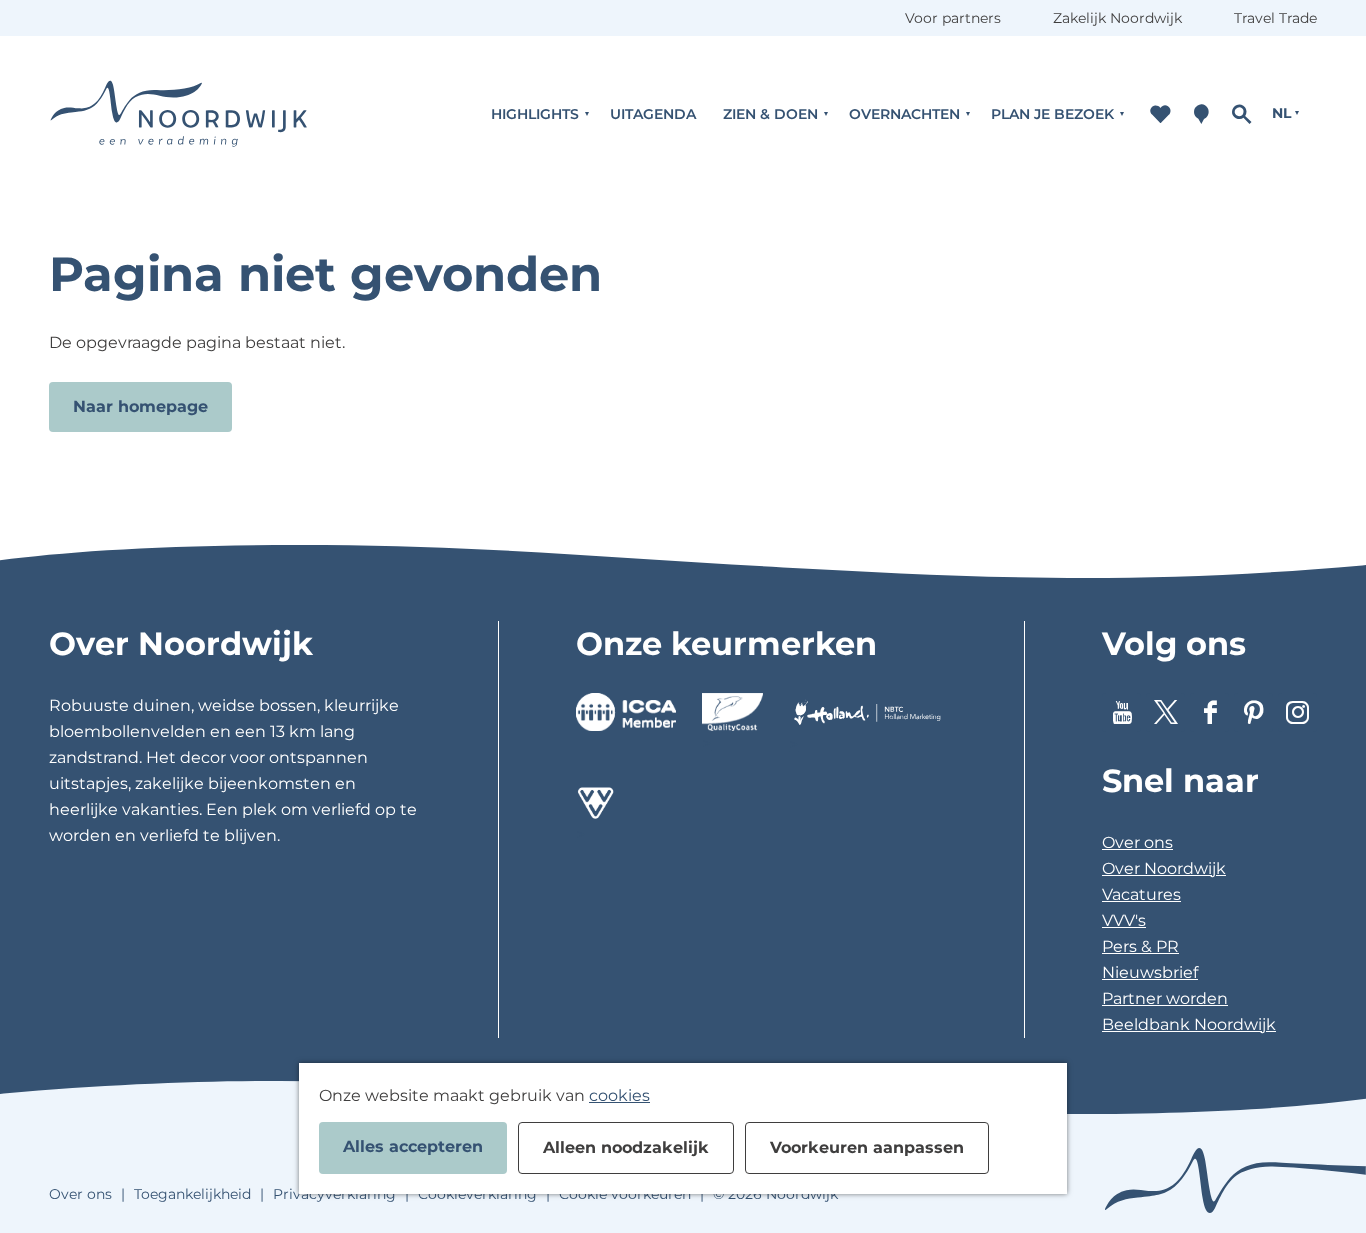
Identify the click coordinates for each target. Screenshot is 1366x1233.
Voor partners (953, 18)
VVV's (1124, 920)
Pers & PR (1140, 946)
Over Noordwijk (1164, 868)
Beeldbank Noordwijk (1189, 1024)
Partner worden (1165, 998)
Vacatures (1141, 894)
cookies (619, 1095)
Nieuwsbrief (1150, 972)
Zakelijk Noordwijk (1117, 18)
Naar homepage (140, 406)
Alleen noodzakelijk (626, 1147)
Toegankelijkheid (192, 1194)
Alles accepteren (413, 1146)
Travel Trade (1275, 18)
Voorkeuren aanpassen (867, 1147)
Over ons (1137, 842)
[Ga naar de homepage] (179, 113)
